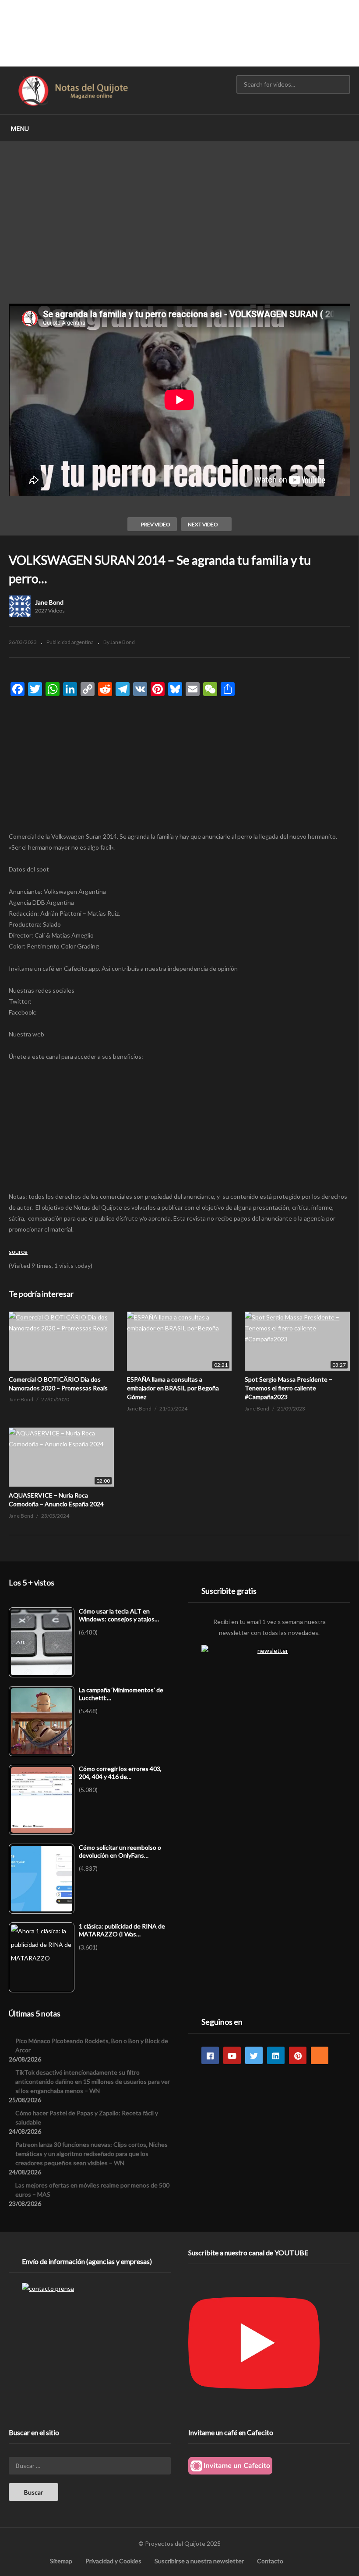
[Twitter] (254, 2055)
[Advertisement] (179, 33)
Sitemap (61, 2561)
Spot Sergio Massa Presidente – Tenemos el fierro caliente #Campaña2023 (289, 1388)
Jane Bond (49, 602)
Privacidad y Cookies (113, 2561)
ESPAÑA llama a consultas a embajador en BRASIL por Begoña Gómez (173, 1388)
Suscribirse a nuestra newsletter (199, 2561)
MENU (20, 128)
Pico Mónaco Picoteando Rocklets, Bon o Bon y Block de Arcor (92, 2045)
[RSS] (320, 2055)
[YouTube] (232, 2055)
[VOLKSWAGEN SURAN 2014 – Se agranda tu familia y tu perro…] (61, 1341)
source (18, 1251)
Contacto (270, 2561)
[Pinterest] (298, 2055)
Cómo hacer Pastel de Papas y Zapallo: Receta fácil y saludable (87, 2117)
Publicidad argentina (70, 642)
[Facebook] (210, 2055)
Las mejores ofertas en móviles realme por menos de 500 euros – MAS (92, 2190)
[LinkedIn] (276, 2055)
